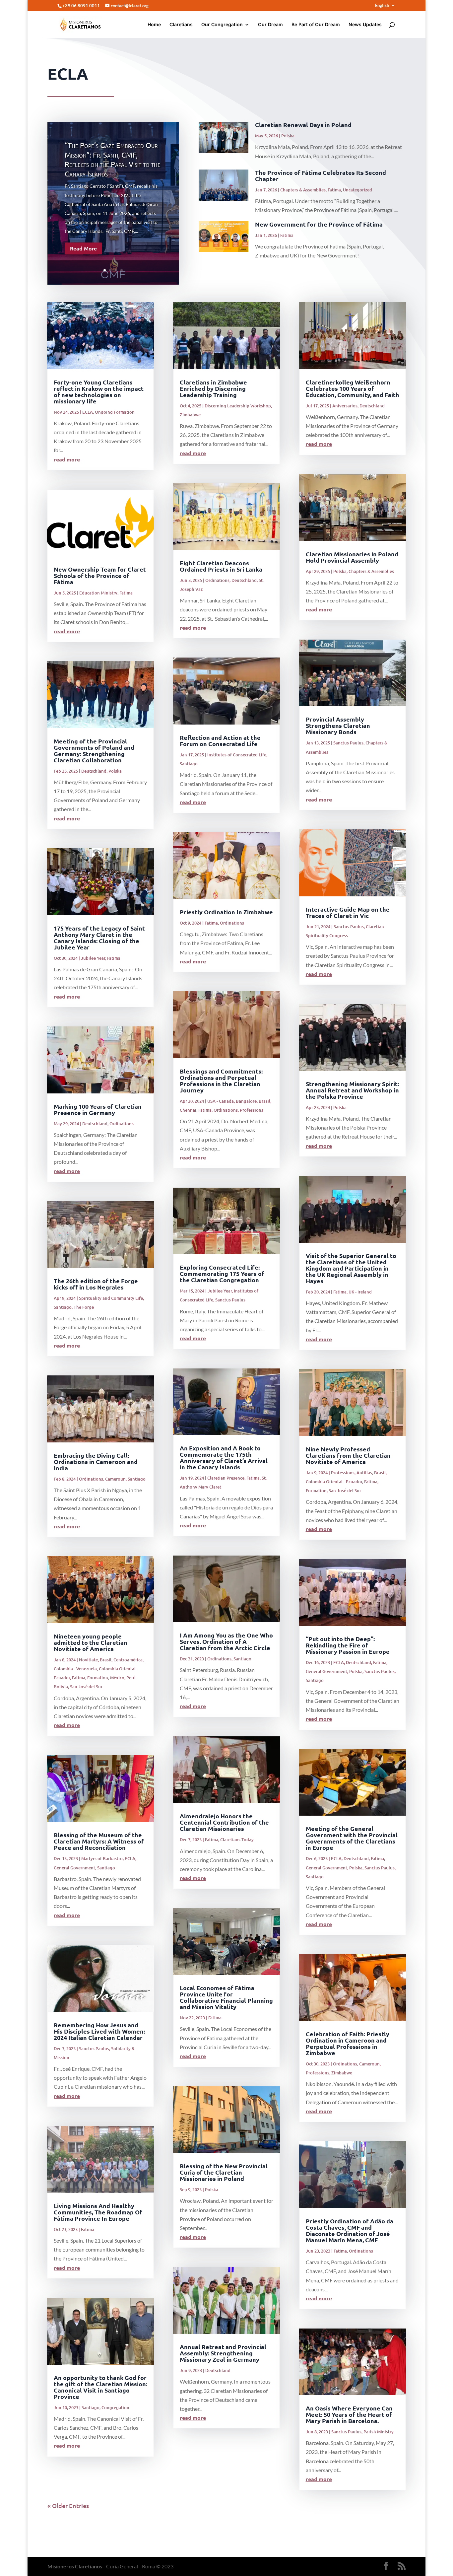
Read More (83, 248)
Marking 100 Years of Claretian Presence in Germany (98, 1109)
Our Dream (270, 25)
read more (67, 459)
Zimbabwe (190, 415)
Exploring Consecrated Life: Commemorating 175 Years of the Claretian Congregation (222, 1273)
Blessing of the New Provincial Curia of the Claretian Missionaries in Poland (224, 2172)
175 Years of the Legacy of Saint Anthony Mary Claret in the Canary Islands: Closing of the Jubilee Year (99, 938)
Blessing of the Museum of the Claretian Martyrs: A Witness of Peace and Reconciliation (99, 1841)
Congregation (115, 2407)
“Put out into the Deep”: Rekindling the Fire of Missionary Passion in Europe (348, 1645)
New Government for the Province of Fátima (319, 224)
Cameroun (115, 1479)
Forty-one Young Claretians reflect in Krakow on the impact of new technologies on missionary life (99, 391)
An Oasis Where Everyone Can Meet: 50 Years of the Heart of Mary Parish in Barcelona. (349, 2414)
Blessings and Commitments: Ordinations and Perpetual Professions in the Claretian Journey (221, 1080)
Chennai (188, 1110)
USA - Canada (221, 1101)
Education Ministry (98, 593)
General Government (74, 1868)
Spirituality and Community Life (111, 1298)
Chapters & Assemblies (303, 190)
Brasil (106, 1660)
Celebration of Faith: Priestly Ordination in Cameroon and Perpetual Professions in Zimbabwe (348, 2043)
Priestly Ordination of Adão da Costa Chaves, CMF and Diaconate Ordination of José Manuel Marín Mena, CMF (350, 2230)
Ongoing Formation (115, 412)
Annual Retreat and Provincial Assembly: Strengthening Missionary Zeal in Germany (223, 2353)
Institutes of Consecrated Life (237, 755)
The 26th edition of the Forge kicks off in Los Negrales (96, 1284)
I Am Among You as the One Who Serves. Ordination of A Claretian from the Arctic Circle (226, 1641)
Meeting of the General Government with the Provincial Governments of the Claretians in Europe (352, 1838)
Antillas (364, 1473)
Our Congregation (222, 25)
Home (154, 25)
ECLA (88, 412)
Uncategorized (357, 190)
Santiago (63, 1307)
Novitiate (88, 1660)
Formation (98, 1678)
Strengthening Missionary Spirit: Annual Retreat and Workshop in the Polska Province (352, 1090)
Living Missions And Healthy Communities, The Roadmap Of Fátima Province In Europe (98, 2212)
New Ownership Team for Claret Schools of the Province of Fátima (100, 575)
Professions (252, 1110)
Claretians (181, 25)
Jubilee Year (93, 958)
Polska (288, 136)
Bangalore (246, 1101)
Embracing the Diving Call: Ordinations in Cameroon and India (96, 1462)
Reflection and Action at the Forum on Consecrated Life (220, 740)
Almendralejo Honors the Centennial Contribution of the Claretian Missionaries (224, 1822)
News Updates (365, 25)
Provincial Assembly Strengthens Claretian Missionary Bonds (338, 725)
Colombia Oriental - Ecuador (334, 1482)
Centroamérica (128, 1660)
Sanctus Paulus (94, 2049)
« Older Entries (68, 2506)
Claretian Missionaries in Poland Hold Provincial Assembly (352, 557)
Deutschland (94, 771)
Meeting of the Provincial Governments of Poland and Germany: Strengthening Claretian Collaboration (94, 750)
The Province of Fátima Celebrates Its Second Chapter (321, 175)
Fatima (334, 190)
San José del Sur (86, 1687)
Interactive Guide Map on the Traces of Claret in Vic (348, 912)
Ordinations (122, 1124)
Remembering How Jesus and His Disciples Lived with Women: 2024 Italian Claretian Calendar (99, 2031)
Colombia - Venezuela (75, 1669)
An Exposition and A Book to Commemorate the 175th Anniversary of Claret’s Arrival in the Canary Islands (224, 1457)
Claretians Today (237, 1840)
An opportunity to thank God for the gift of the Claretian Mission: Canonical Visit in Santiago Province (100, 2387)
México (117, 1678)
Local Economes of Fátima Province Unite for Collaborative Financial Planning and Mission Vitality (226, 1997)
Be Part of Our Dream (316, 25)
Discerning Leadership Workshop (238, 406)
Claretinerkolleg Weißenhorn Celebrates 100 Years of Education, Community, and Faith (353, 388)
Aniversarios (345, 406)
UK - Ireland (360, 1292)
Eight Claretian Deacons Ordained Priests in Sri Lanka (221, 566)
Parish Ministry (379, 2432)
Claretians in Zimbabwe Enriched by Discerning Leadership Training (213, 388)
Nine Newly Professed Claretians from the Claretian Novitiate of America (348, 1455)
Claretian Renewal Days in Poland (303, 125)
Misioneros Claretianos (75, 2566)
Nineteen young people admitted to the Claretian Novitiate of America (91, 1642)
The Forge (84, 1307)
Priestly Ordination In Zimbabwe (226, 912)
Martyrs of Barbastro (102, 1858)
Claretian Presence (226, 1478)
